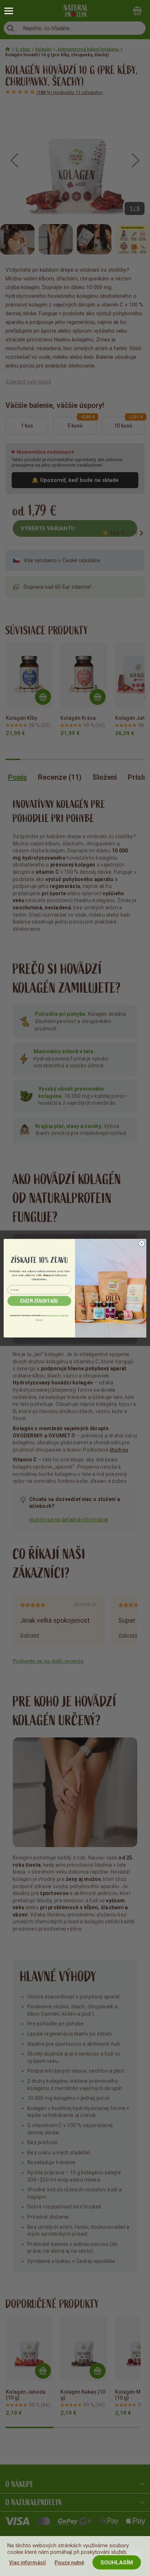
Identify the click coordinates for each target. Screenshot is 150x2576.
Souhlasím (117, 2563)
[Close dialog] (142, 1244)
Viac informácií (27, 2563)
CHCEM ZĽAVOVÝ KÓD (39, 1301)
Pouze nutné (69, 2563)
